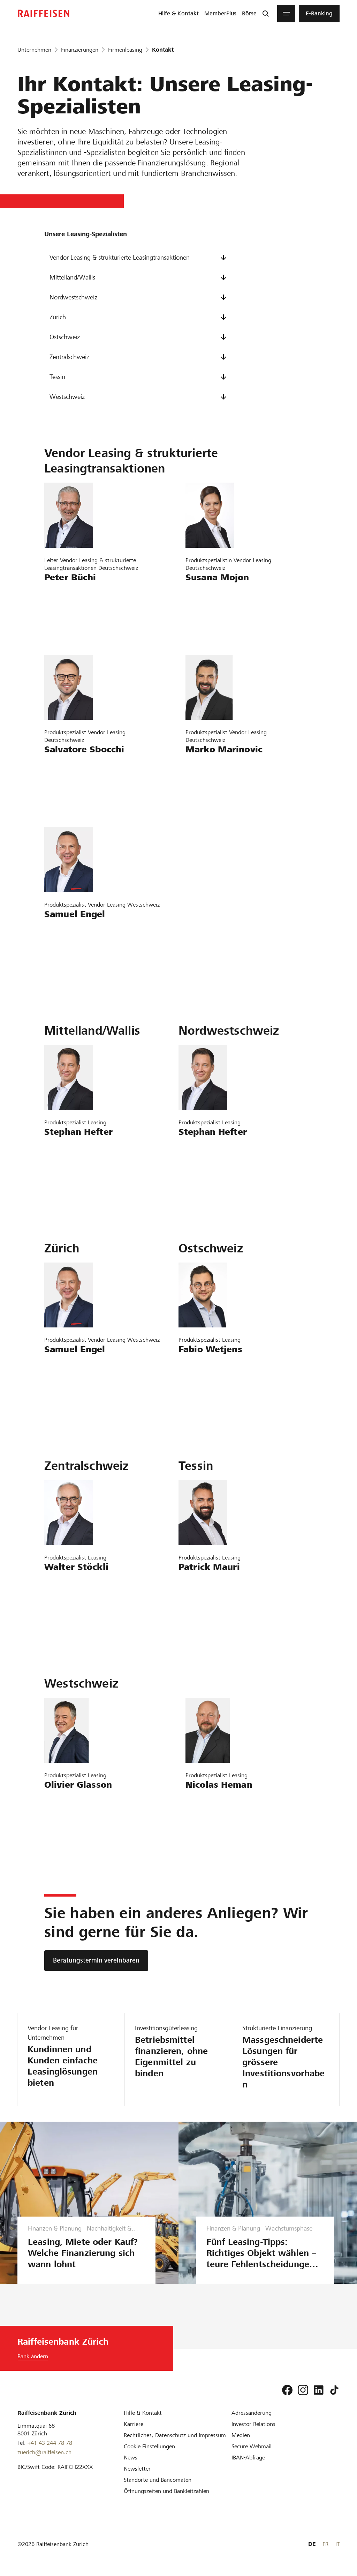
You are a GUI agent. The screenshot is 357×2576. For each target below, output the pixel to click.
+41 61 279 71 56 (71, 1168)
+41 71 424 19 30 (71, 613)
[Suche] (266, 14)
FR (325, 2544)
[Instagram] (303, 2390)
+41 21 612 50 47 (213, 1821)
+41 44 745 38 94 (213, 613)
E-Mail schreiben (69, 593)
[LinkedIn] (319, 2390)
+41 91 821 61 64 (206, 1603)
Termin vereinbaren (73, 633)
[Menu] (286, 14)
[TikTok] (334, 2390)
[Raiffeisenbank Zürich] (44, 13)
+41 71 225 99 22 (206, 1385)
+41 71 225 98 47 (71, 785)
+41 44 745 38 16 (71, 950)
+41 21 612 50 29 (71, 1821)
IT (337, 2544)
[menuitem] (178, 14)
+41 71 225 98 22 (213, 785)
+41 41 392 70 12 (71, 1603)
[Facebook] (287, 2390)
